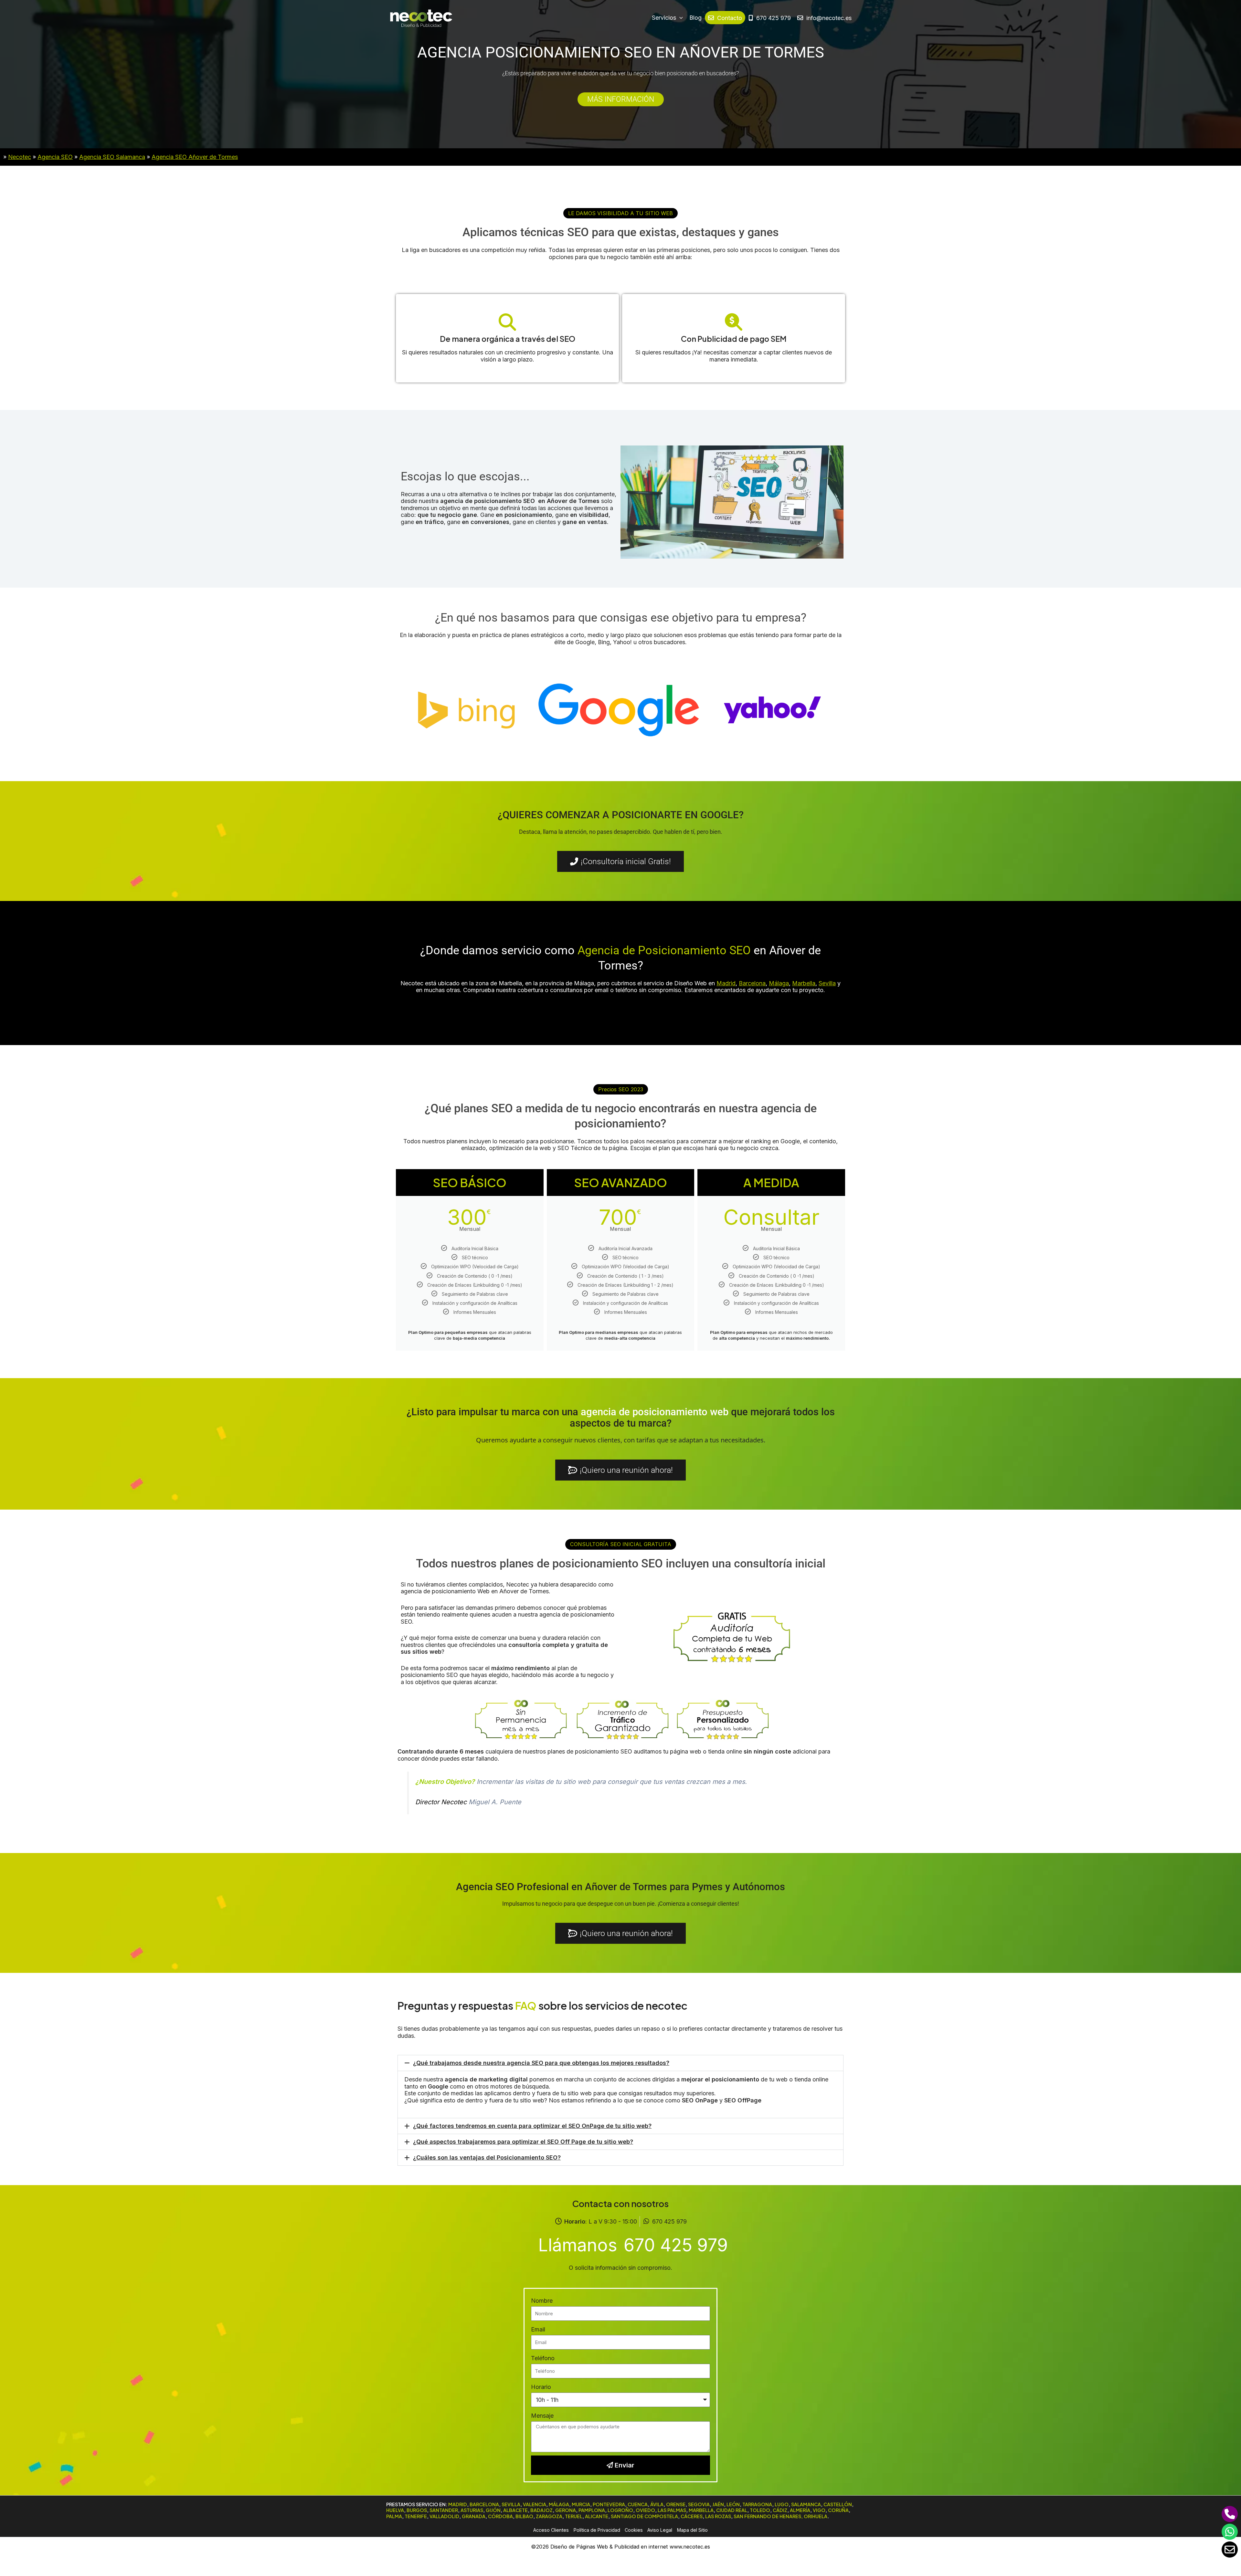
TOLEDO (760, 2510)
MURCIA (581, 2504)
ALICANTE (597, 2516)
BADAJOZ (541, 2510)
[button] (620, 213)
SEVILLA (511, 2504)
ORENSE (676, 2504)
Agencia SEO (55, 157)
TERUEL (574, 2516)
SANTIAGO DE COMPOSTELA (644, 2516)
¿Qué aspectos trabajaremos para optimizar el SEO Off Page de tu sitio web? (523, 2142)
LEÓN (733, 2504)
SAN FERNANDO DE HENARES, (768, 2516)
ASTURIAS (472, 2510)
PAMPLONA (592, 2510)
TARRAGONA (757, 2504)
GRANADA (474, 2516)
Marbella (804, 983)
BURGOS (417, 2510)
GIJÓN (493, 2510)
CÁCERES (692, 2516)
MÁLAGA (559, 2504)
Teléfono (543, 2358)
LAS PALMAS (672, 2510)
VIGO (819, 2510)
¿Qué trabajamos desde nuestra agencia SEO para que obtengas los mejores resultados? (541, 2063)
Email (538, 2329)
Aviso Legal (660, 2530)
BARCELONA (484, 2504)
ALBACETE (515, 2510)
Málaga (779, 983)
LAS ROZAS (718, 2516)
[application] (679, 18)
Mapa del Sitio (692, 2530)
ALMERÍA (800, 2510)
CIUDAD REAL (732, 2510)
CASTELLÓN (838, 2504)
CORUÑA (838, 2510)
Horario (541, 2387)
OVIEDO (645, 2510)
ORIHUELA (816, 2516)
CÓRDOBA (500, 2516)
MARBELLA (701, 2510)
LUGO (782, 2504)
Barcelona (752, 983)
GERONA (566, 2510)
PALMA (394, 2516)
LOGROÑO (620, 2510)
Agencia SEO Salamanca (112, 157)
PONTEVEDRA (609, 2504)
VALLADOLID (444, 2516)
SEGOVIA (699, 2504)
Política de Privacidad (597, 2530)
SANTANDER (444, 2510)
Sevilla (827, 983)
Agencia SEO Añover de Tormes (195, 157)
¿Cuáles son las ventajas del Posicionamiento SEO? (487, 2157)
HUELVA (395, 2510)
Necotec (20, 157)
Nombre (542, 2301)
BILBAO (524, 2516)
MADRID (458, 2504)
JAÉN (718, 2504)
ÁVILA (657, 2504)
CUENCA (638, 2504)
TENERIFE (416, 2516)
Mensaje (542, 2416)
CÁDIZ (780, 2510)
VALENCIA (535, 2504)
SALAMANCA (806, 2504)
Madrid (726, 983)
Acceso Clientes (551, 2530)
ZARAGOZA (549, 2516)
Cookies (634, 2530)
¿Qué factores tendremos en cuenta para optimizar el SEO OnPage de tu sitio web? (532, 2126)
